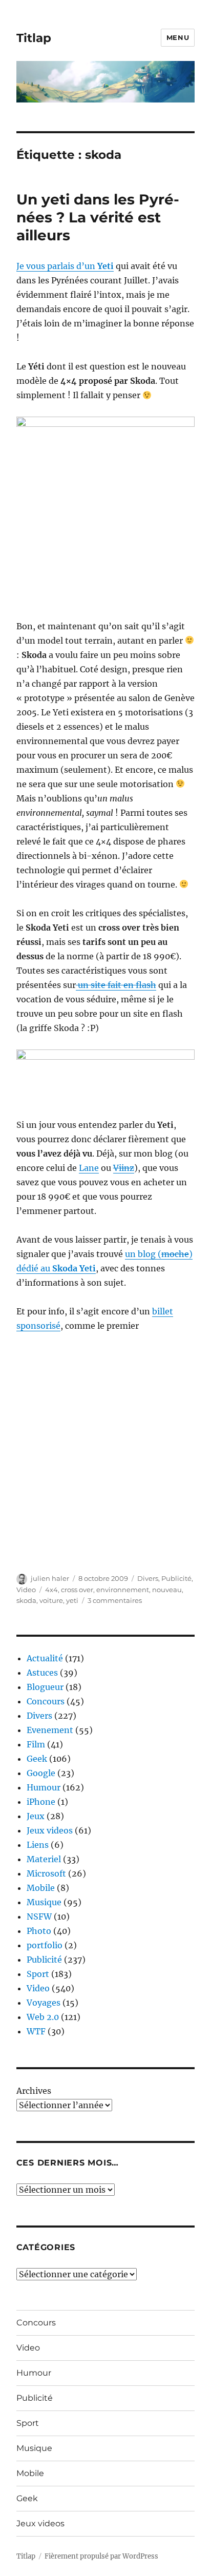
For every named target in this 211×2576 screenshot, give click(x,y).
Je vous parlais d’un (65, 266)
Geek (37, 1759)
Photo (39, 1931)
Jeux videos (50, 1830)
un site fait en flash (116, 985)
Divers (148, 1578)
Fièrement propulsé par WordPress (101, 2556)
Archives (34, 2091)
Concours (46, 1701)
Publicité (176, 1578)
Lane (89, 1168)
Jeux (36, 1816)
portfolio (45, 1945)
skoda (26, 1600)
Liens (38, 1845)
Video (26, 1590)
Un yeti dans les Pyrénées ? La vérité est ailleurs (98, 217)
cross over (77, 1590)
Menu (178, 37)
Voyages (44, 2003)
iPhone (41, 1802)
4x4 (51, 1590)
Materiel (44, 1859)
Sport (38, 1974)
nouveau (167, 1590)
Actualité (45, 1658)
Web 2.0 (43, 2017)
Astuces (42, 1673)
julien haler (50, 1578)
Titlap (34, 38)
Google (41, 1773)
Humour (44, 1787)
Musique (44, 1902)
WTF (36, 2031)
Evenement (50, 1730)
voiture (51, 1600)
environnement (123, 1590)
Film (36, 1744)
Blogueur (45, 1687)
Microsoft (46, 1873)
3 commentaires (115, 1600)
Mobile (41, 1888)
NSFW (39, 1916)
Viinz (124, 1168)
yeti (72, 1600)
